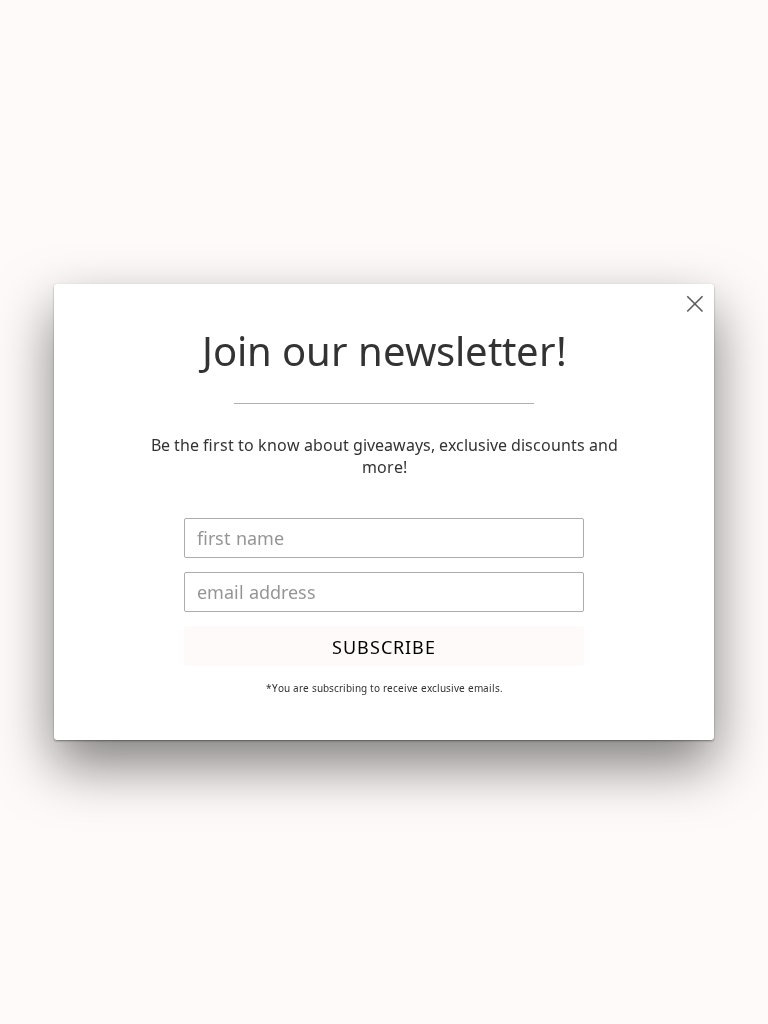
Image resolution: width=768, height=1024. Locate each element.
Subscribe (384, 647)
